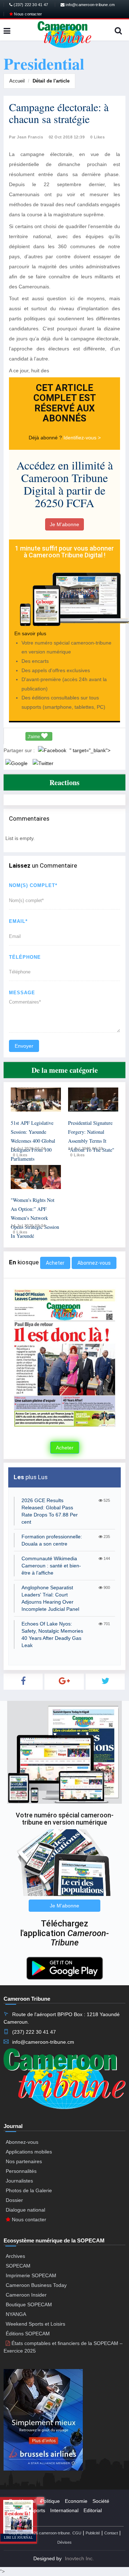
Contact (111, 2533)
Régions (18, 2520)
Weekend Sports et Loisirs (35, 2324)
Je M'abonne (64, 524)
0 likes (20, 1155)
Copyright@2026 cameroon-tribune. (40, 2533)
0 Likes (98, 137)
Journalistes (19, 2181)
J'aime (34, 737)
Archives (15, 2256)
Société (101, 2501)
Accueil (17, 81)
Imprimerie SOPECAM (31, 2275)
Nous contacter (27, 14)
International (64, 2510)
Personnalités (21, 2171)
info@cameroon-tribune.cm (90, 5)
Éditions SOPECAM (28, 2334)
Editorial (93, 2510)
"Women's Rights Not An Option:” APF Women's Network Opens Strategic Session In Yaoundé (35, 1218)
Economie (76, 2501)
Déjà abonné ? (46, 438)
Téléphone (25, 957)
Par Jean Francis (26, 137)
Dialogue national (25, 2210)
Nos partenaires (24, 2161)
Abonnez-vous (94, 1263)
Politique (50, 2501)
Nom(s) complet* (33, 885)
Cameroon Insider (26, 2295)
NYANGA (16, 2314)
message (22, 993)
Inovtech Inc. (79, 2558)
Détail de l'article (51, 81)
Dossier (14, 2200)
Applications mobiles (29, 2152)
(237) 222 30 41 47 (30, 5)
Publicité (93, 2533)
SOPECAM (18, 2266)
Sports (38, 2510)
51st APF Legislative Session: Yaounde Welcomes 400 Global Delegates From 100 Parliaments (33, 1141)
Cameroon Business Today (36, 2285)
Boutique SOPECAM (29, 2304)
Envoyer (24, 1046)
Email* (18, 921)
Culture (17, 2510)
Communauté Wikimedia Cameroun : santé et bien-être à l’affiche (51, 1566)
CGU (77, 2533)
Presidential (22, 2501)
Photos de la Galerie (29, 2190)
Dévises (64, 2542)
